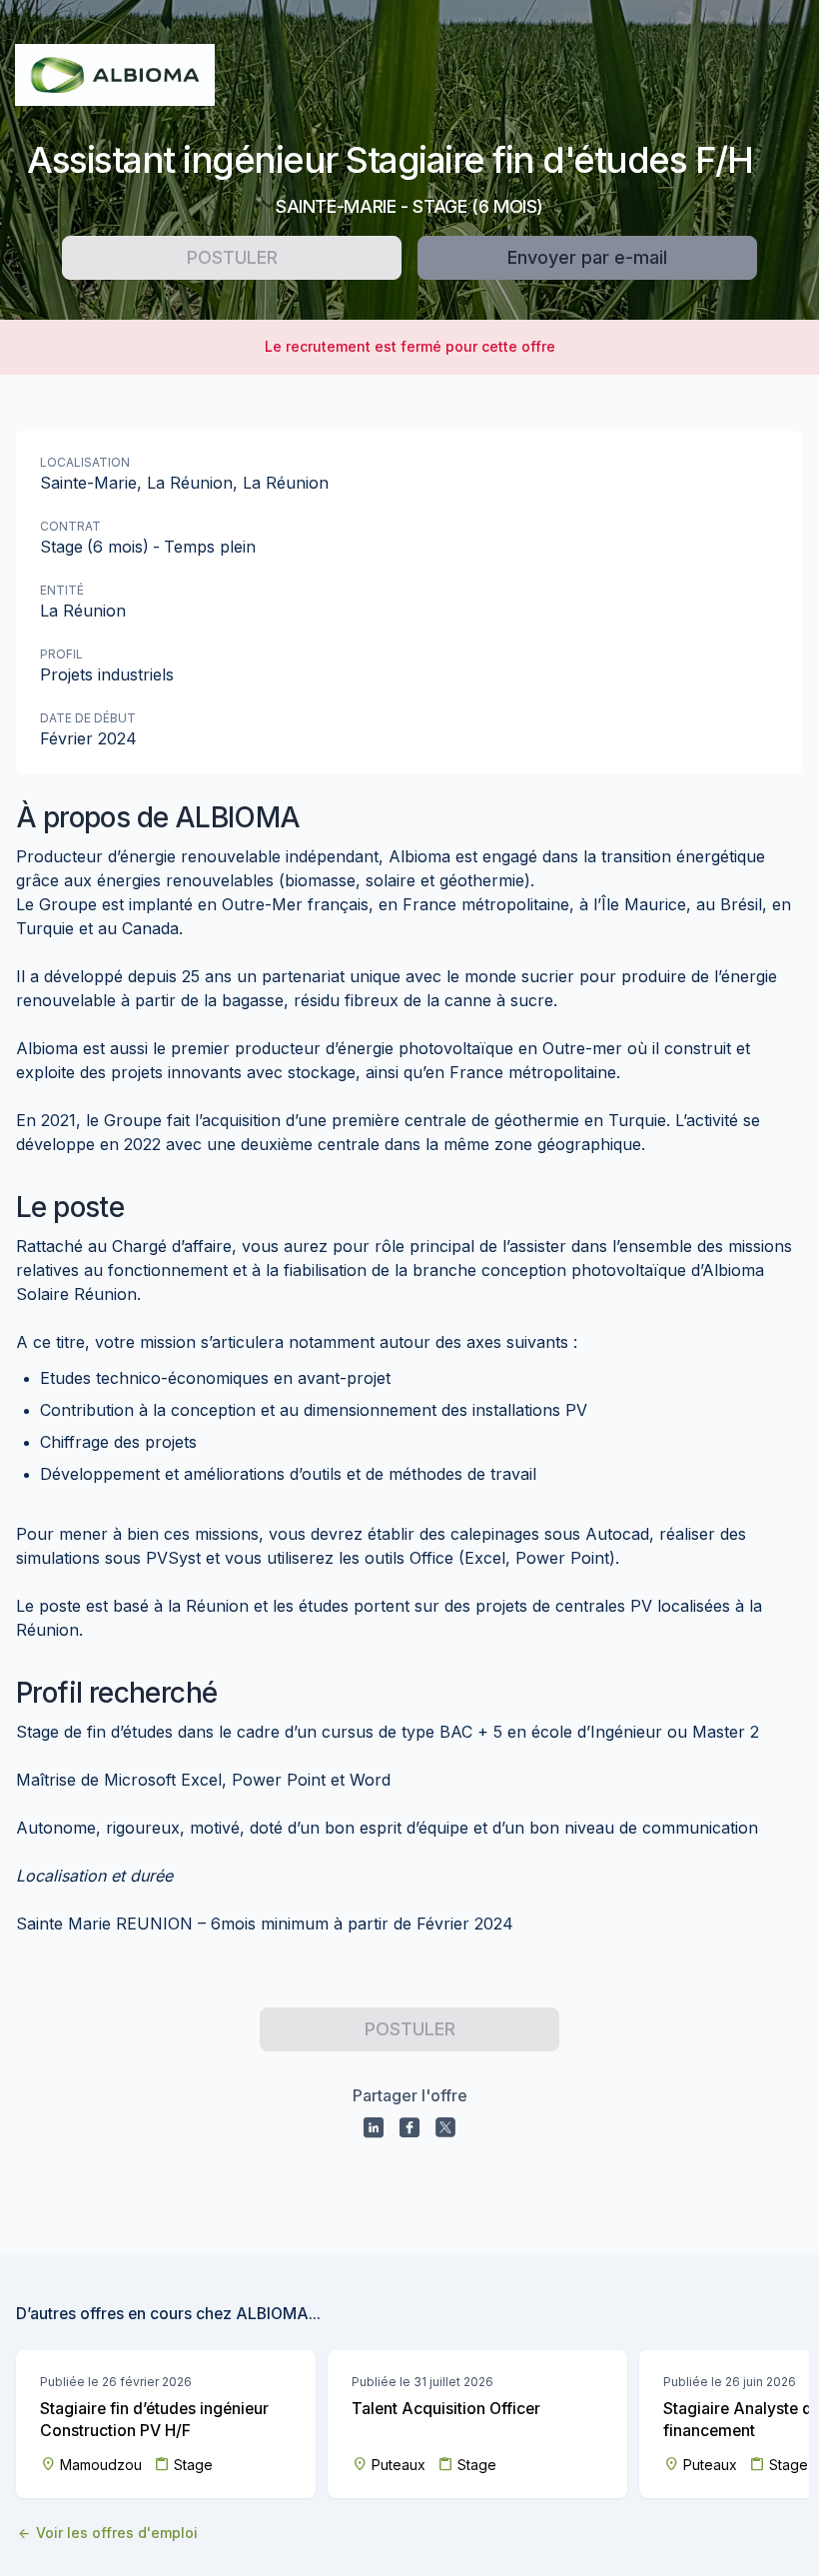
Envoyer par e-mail (587, 257)
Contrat (70, 526)
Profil (61, 654)
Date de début (88, 718)
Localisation (85, 462)
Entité (62, 590)
